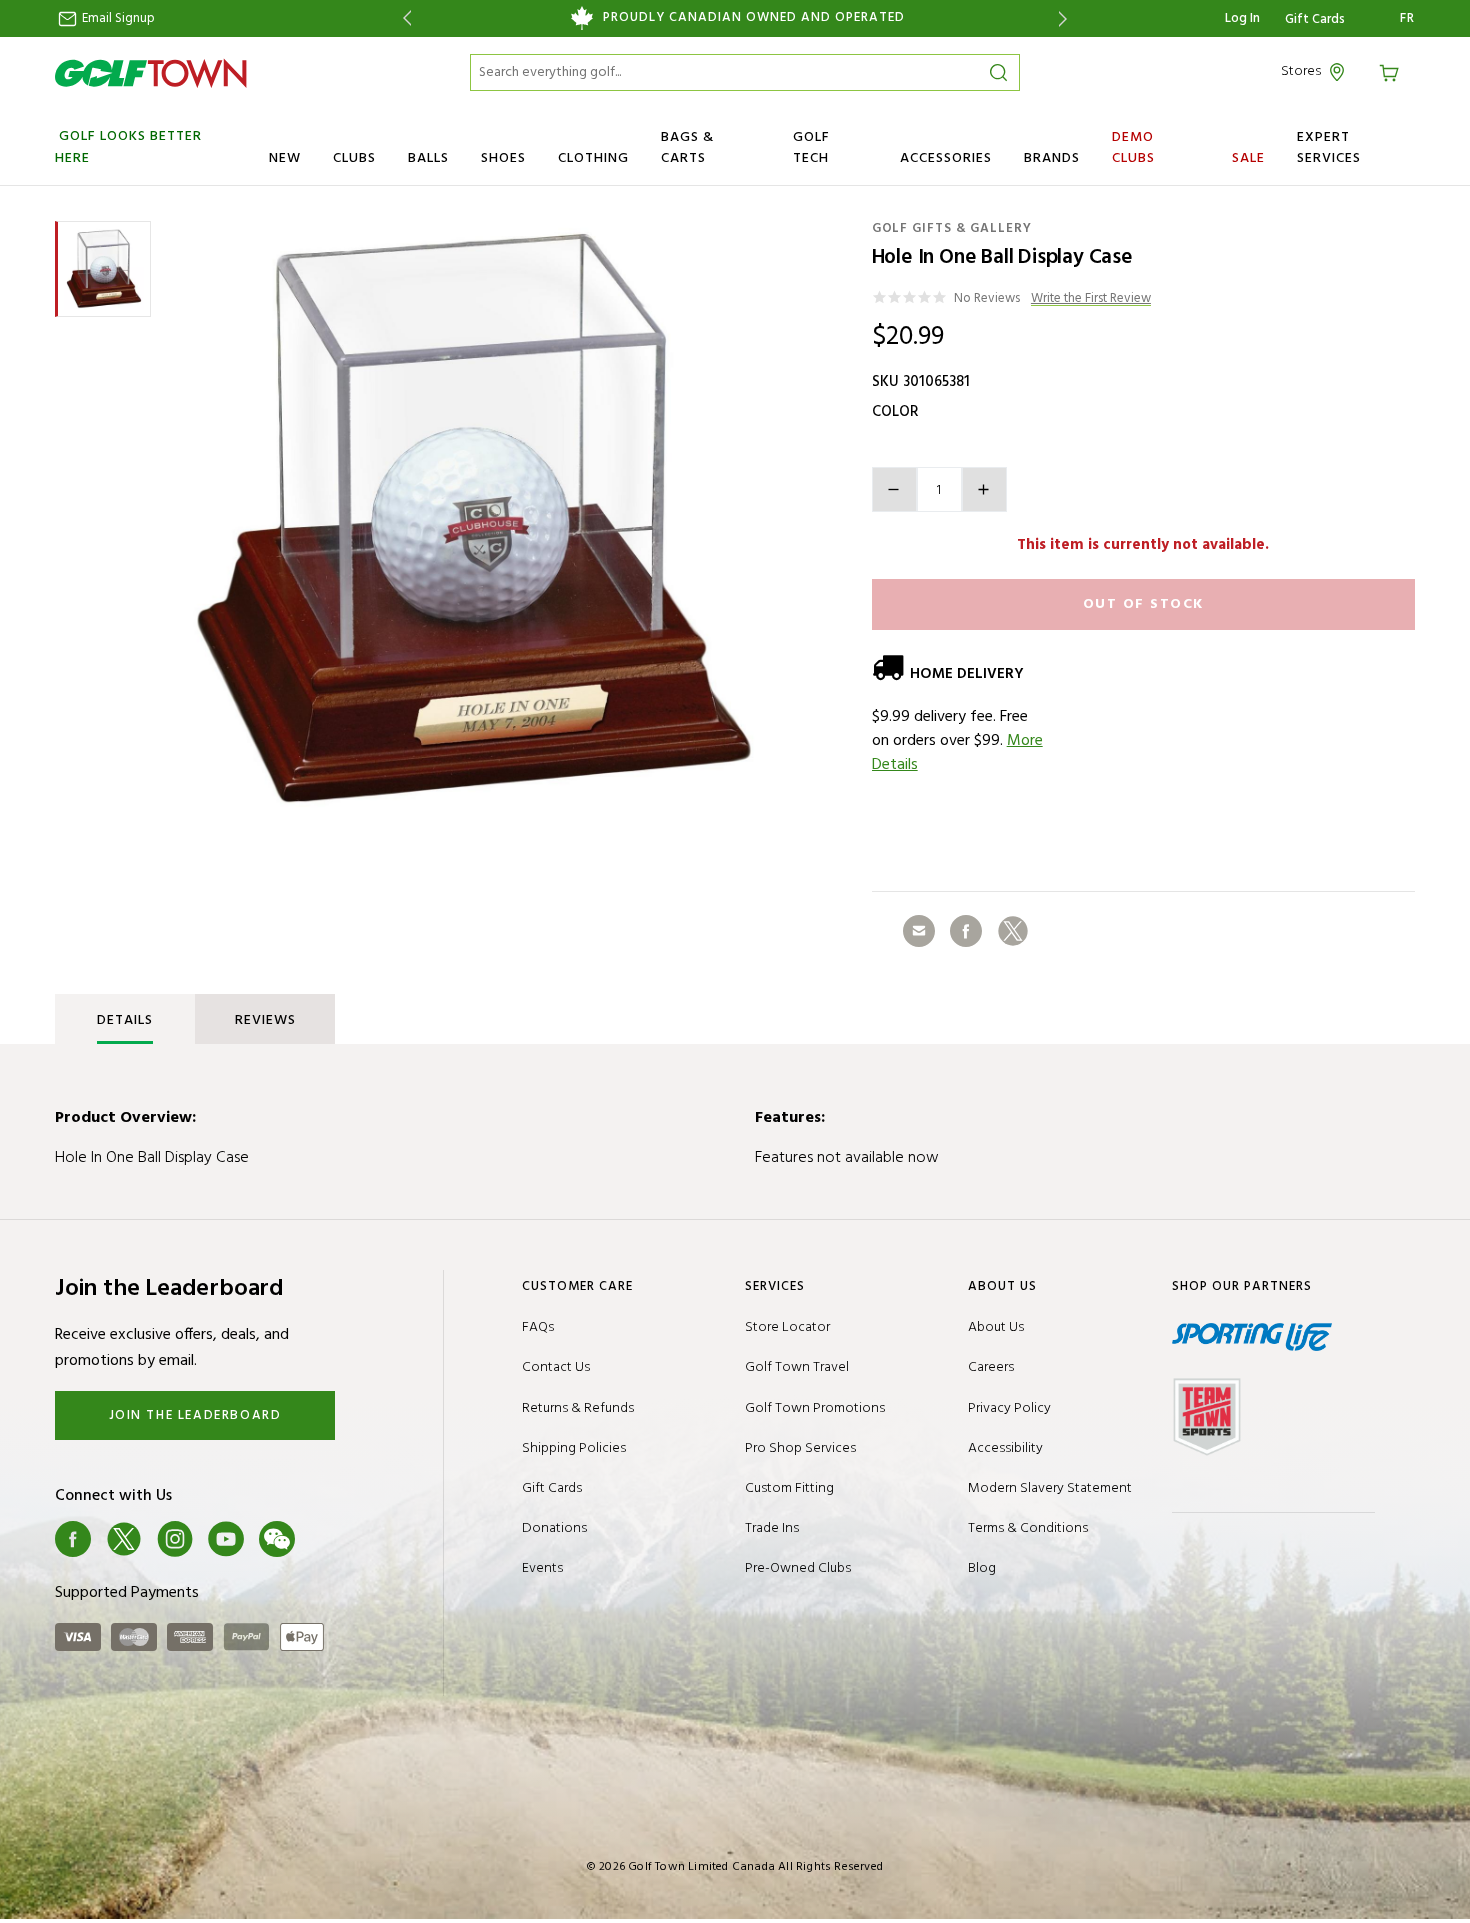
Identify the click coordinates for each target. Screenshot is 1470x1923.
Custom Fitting (789, 1488)
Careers (991, 1367)
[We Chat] (277, 1539)
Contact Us (556, 1367)
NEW (285, 158)
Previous (403, 18)
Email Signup (117, 18)
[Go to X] (124, 1539)
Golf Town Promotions (815, 1408)
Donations (554, 1528)
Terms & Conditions (1028, 1528)
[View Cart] (1392, 71)
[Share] (919, 931)
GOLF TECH (811, 148)
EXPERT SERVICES (1329, 148)
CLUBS (354, 158)
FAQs (538, 1327)
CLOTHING (593, 158)
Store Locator (787, 1327)
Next (1066, 18)
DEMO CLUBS (1133, 148)
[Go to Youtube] (226, 1539)
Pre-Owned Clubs (798, 1568)
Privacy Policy (1009, 1408)
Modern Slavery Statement (1050, 1488)
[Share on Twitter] (1013, 931)
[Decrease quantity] (894, 489)
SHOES (503, 158)
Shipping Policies (574, 1448)
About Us (996, 1327)
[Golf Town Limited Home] (151, 73)
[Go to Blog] (328, 1539)
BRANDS (1052, 158)
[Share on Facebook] (966, 931)
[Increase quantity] (984, 489)
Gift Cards (1315, 20)
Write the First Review (1091, 299)
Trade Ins (772, 1528)
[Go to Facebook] (73, 1539)
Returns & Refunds (578, 1408)
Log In (1242, 18)
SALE (1248, 158)
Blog (982, 1568)
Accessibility (1005, 1448)
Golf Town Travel (797, 1367)
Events (542, 1568)
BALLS (428, 158)
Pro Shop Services (800, 1448)
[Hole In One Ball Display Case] (474, 520)
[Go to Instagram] (175, 1539)
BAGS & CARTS (687, 148)
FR (1407, 19)
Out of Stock (1143, 604)
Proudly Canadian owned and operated (754, 18)
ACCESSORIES (946, 158)
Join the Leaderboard (195, 1415)
